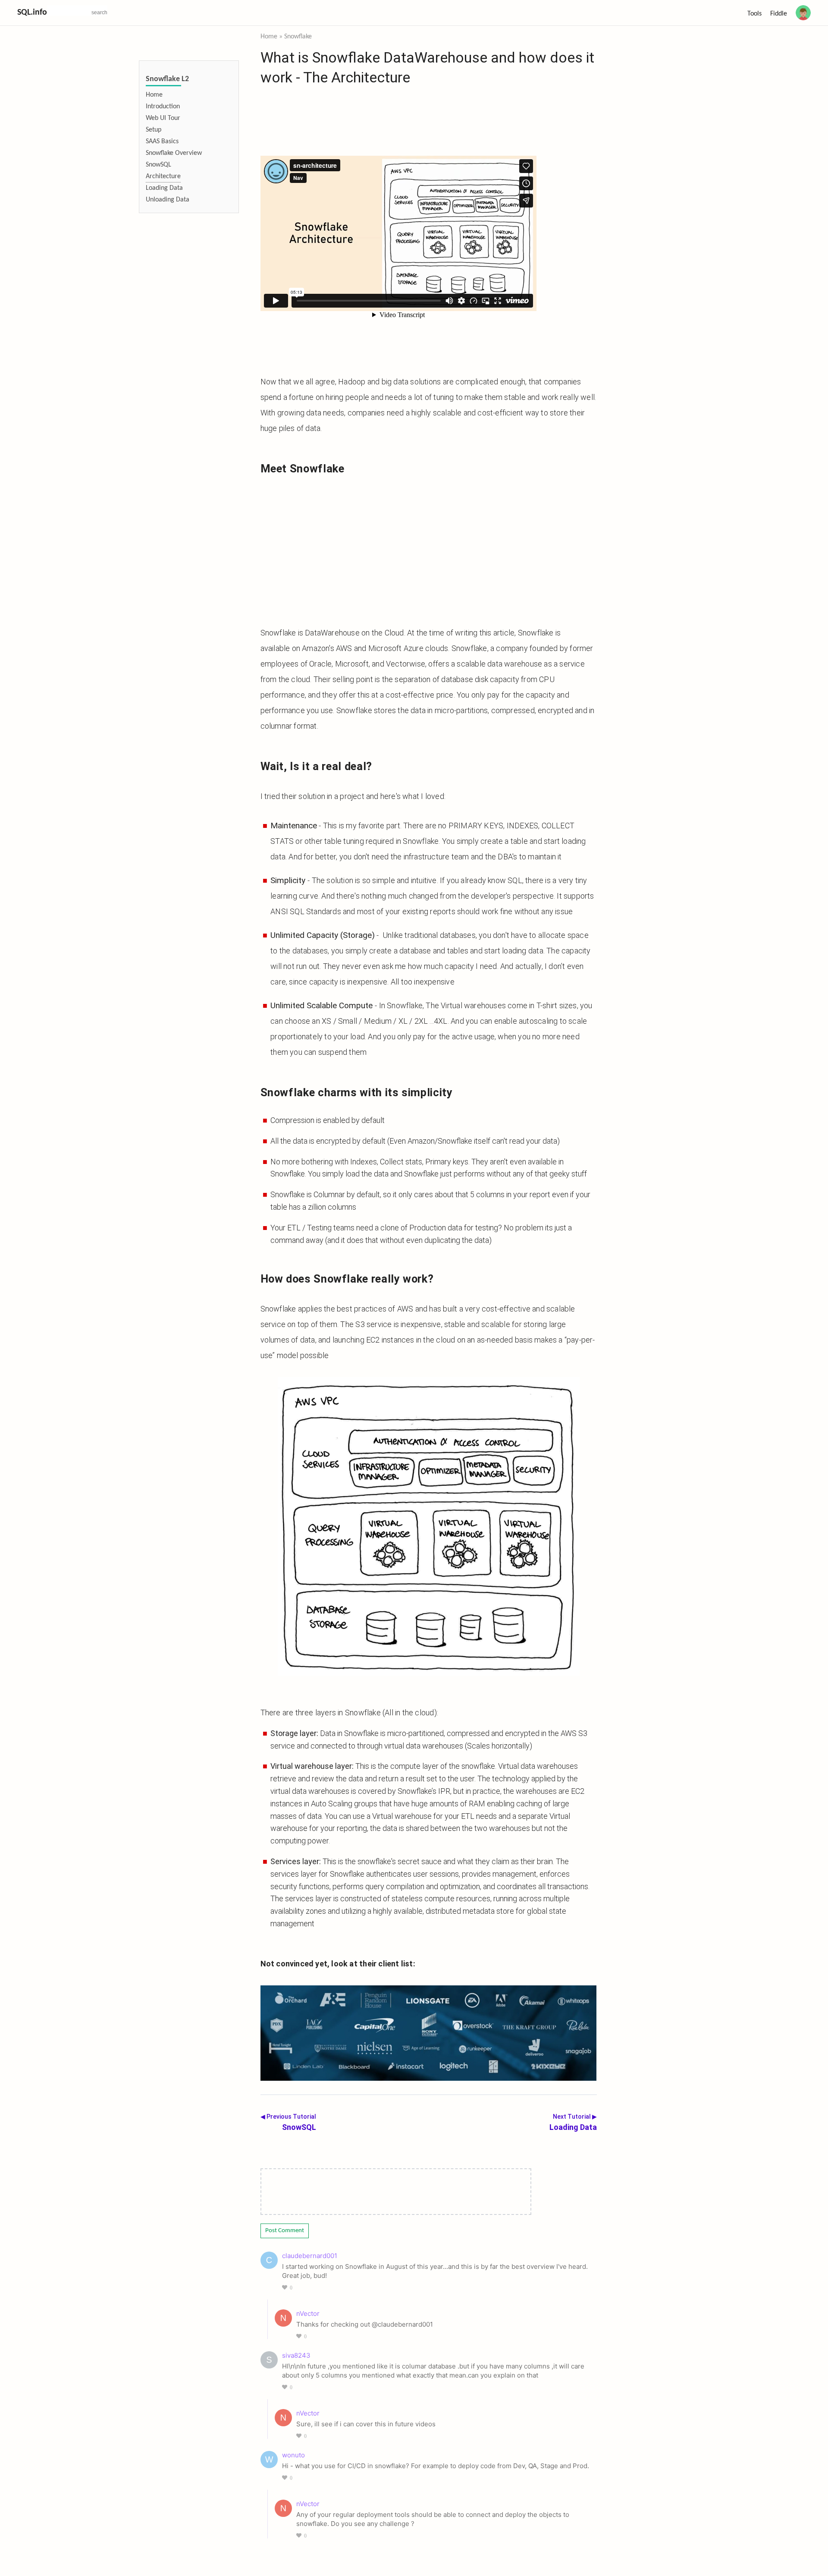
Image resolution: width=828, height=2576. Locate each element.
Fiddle (779, 14)
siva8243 (296, 2355)
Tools (754, 14)
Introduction (163, 107)
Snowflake (298, 37)
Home (154, 95)
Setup (154, 130)
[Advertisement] (429, 551)
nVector (308, 2313)
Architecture (163, 176)
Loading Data (164, 188)
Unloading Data (168, 200)
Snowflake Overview (174, 153)
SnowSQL (158, 165)
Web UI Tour (163, 118)
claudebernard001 (310, 2256)
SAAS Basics (162, 142)
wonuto (293, 2455)
